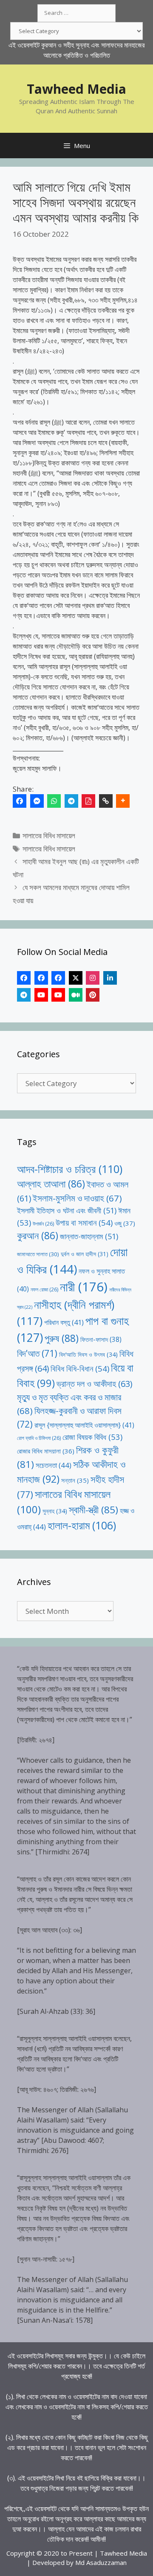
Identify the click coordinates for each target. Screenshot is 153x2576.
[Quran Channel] (58, 995)
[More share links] (123, 801)
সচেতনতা (54, 1465)
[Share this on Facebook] (20, 801)
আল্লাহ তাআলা (51, 1184)
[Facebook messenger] (37, 801)
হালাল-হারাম (82, 1525)
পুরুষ (62, 1338)
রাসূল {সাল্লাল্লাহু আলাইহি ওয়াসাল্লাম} (84, 1425)
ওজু (125, 1223)
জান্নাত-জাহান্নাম (89, 1236)
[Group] (58, 978)
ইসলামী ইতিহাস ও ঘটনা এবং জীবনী (67, 1210)
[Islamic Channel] (41, 995)
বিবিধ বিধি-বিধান (80, 1368)
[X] (76, 978)
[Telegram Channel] (24, 995)
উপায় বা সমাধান (84, 1222)
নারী (84, 1287)
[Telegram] (71, 801)
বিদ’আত (37, 1353)
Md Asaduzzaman (101, 2562)
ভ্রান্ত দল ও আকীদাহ (94, 1384)
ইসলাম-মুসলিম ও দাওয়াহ (77, 1198)
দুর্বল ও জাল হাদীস (85, 1254)
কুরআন (38, 1236)
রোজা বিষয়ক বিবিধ (92, 1437)
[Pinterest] (93, 995)
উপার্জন (43, 1224)
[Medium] (76, 995)
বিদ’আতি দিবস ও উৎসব (88, 1354)
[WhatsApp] (54, 801)
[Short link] (106, 801)
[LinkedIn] (110, 978)
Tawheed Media (76, 89)
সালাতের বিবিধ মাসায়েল (49, 836)
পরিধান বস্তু (64, 1322)
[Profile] (24, 978)
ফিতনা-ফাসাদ (101, 1339)
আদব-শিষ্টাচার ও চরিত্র (70, 1169)
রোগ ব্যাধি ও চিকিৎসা (39, 1438)
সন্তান (75, 1480)
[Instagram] (93, 978)
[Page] (41, 978)
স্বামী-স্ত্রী (93, 1510)
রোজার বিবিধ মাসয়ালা (46, 1451)
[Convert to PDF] (88, 801)
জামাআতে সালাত (38, 1254)
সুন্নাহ (55, 1511)
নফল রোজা (44, 1289)
